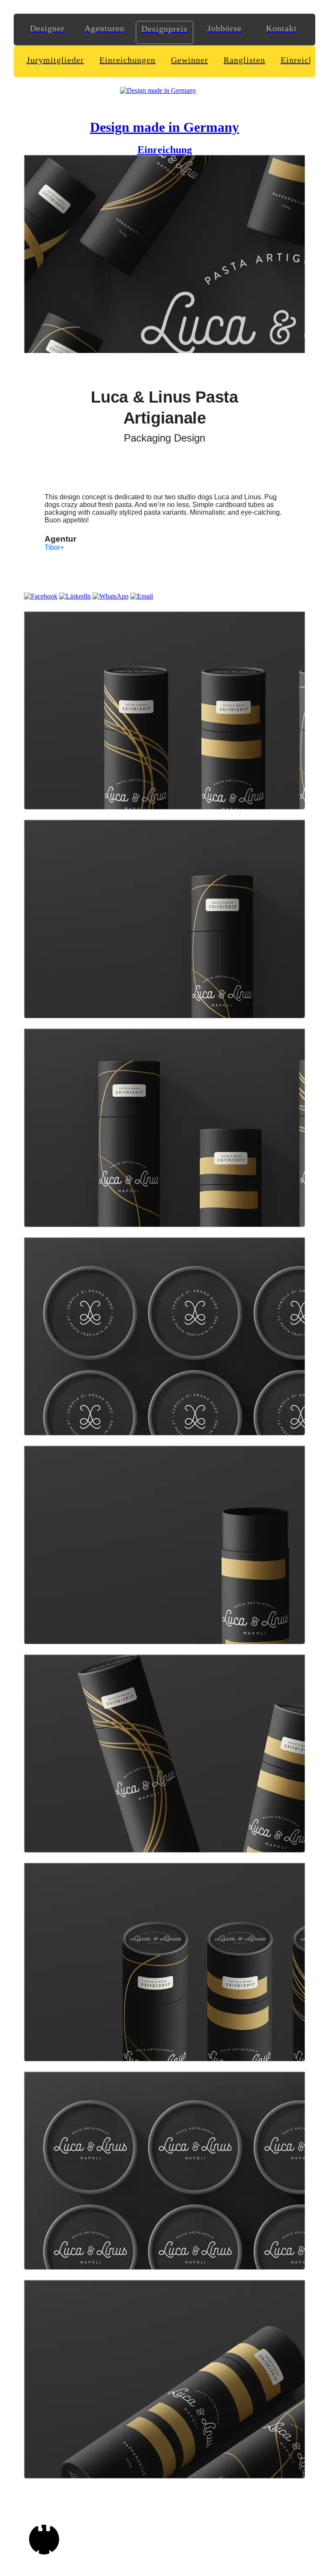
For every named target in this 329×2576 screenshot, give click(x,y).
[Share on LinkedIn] (75, 596)
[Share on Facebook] (41, 596)
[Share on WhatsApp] (111, 596)
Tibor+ (54, 547)
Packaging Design (164, 438)
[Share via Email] (142, 596)
